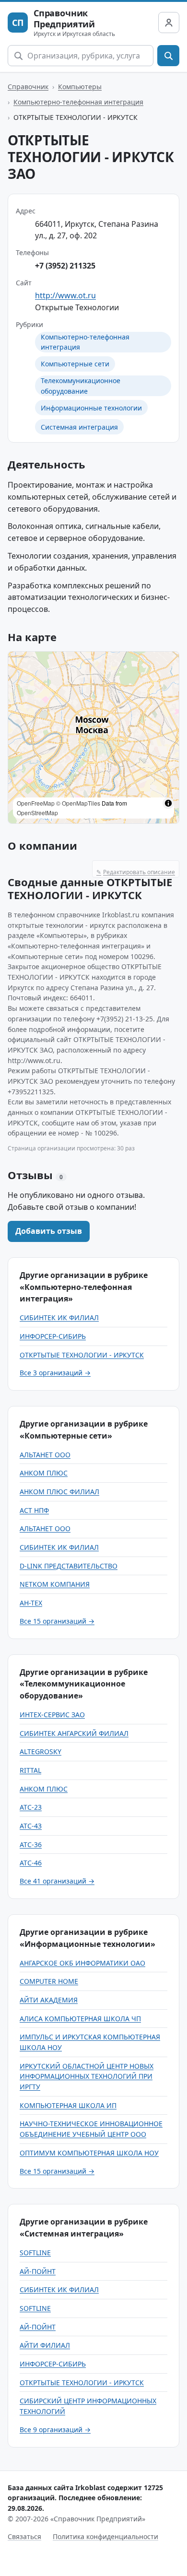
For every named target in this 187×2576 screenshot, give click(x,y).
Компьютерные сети (75, 364)
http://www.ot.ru (65, 295)
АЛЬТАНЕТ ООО (45, 1455)
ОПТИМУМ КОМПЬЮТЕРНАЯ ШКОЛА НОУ (89, 2153)
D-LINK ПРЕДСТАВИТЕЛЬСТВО (69, 1566)
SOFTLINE (35, 2253)
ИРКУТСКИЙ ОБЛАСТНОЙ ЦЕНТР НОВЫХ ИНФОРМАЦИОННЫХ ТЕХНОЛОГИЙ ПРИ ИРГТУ (87, 2076)
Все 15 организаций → (57, 1621)
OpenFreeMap (36, 803)
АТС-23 (31, 1807)
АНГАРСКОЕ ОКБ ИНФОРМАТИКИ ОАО (82, 1963)
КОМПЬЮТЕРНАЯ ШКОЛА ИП (68, 2105)
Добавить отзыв (49, 1231)
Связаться (24, 2536)
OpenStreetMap (37, 813)
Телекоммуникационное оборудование (81, 386)
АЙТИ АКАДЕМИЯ (49, 2000)
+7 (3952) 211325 (65, 266)
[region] (93, 738)
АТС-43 (31, 1826)
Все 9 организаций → (55, 2430)
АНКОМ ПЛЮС (44, 1473)
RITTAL (30, 1770)
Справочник (28, 87)
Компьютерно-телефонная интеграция (78, 102)
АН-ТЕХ (31, 1603)
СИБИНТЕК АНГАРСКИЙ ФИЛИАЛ (74, 1733)
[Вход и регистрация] (169, 23)
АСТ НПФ (34, 1510)
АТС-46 (31, 1863)
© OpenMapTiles (78, 803)
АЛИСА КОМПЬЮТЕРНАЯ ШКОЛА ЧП (80, 2019)
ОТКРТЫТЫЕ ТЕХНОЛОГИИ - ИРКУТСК (82, 1355)
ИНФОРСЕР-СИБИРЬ (53, 1336)
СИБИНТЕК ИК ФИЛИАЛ (59, 1317)
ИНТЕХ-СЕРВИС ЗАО (52, 1715)
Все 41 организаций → (57, 1881)
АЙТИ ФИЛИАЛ (45, 2345)
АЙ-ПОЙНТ (38, 2271)
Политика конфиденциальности (105, 2536)
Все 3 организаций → (55, 1373)
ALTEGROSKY (41, 1751)
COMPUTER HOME (49, 1981)
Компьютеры (80, 87)
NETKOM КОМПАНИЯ (55, 1584)
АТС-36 (31, 1844)
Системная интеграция (79, 427)
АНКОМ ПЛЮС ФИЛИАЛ (59, 1492)
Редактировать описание (136, 872)
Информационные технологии (91, 408)
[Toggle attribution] (168, 803)
